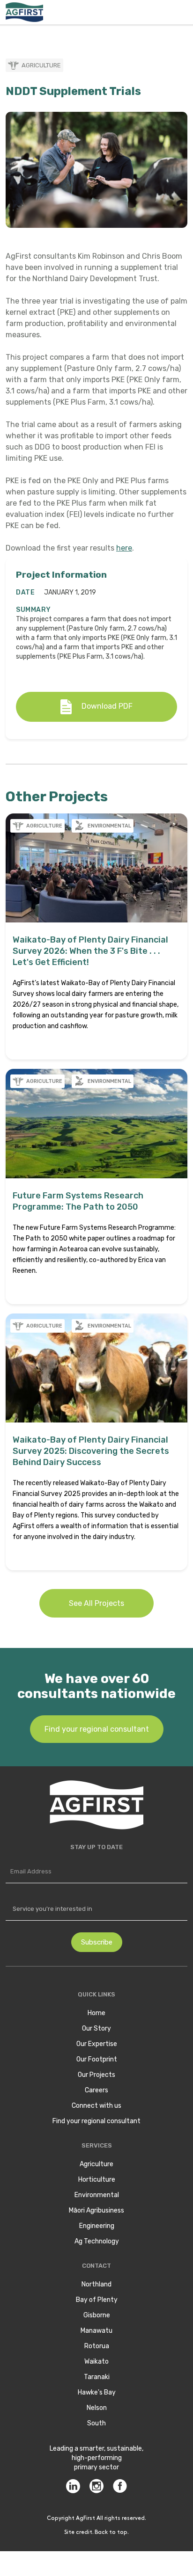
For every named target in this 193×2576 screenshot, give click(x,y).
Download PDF (107, 706)
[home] (24, 12)
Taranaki (97, 2377)
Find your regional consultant (97, 1729)
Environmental (97, 2195)
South (96, 2423)
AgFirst (85, 2518)
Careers (96, 2090)
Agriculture (96, 2164)
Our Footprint (97, 2059)
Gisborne (97, 2315)
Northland (96, 2284)
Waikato (96, 2362)
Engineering (97, 2226)
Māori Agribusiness (96, 2210)
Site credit (78, 2532)
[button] (182, 12)
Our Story (96, 2028)
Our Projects (96, 2075)
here (124, 548)
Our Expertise (97, 2044)
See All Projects (96, 1603)
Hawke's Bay (97, 2392)
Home (96, 2013)
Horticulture (97, 2180)
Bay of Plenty (97, 2300)
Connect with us (96, 2106)
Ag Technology (97, 2241)
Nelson (97, 2408)
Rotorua (97, 2346)
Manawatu (96, 2331)
